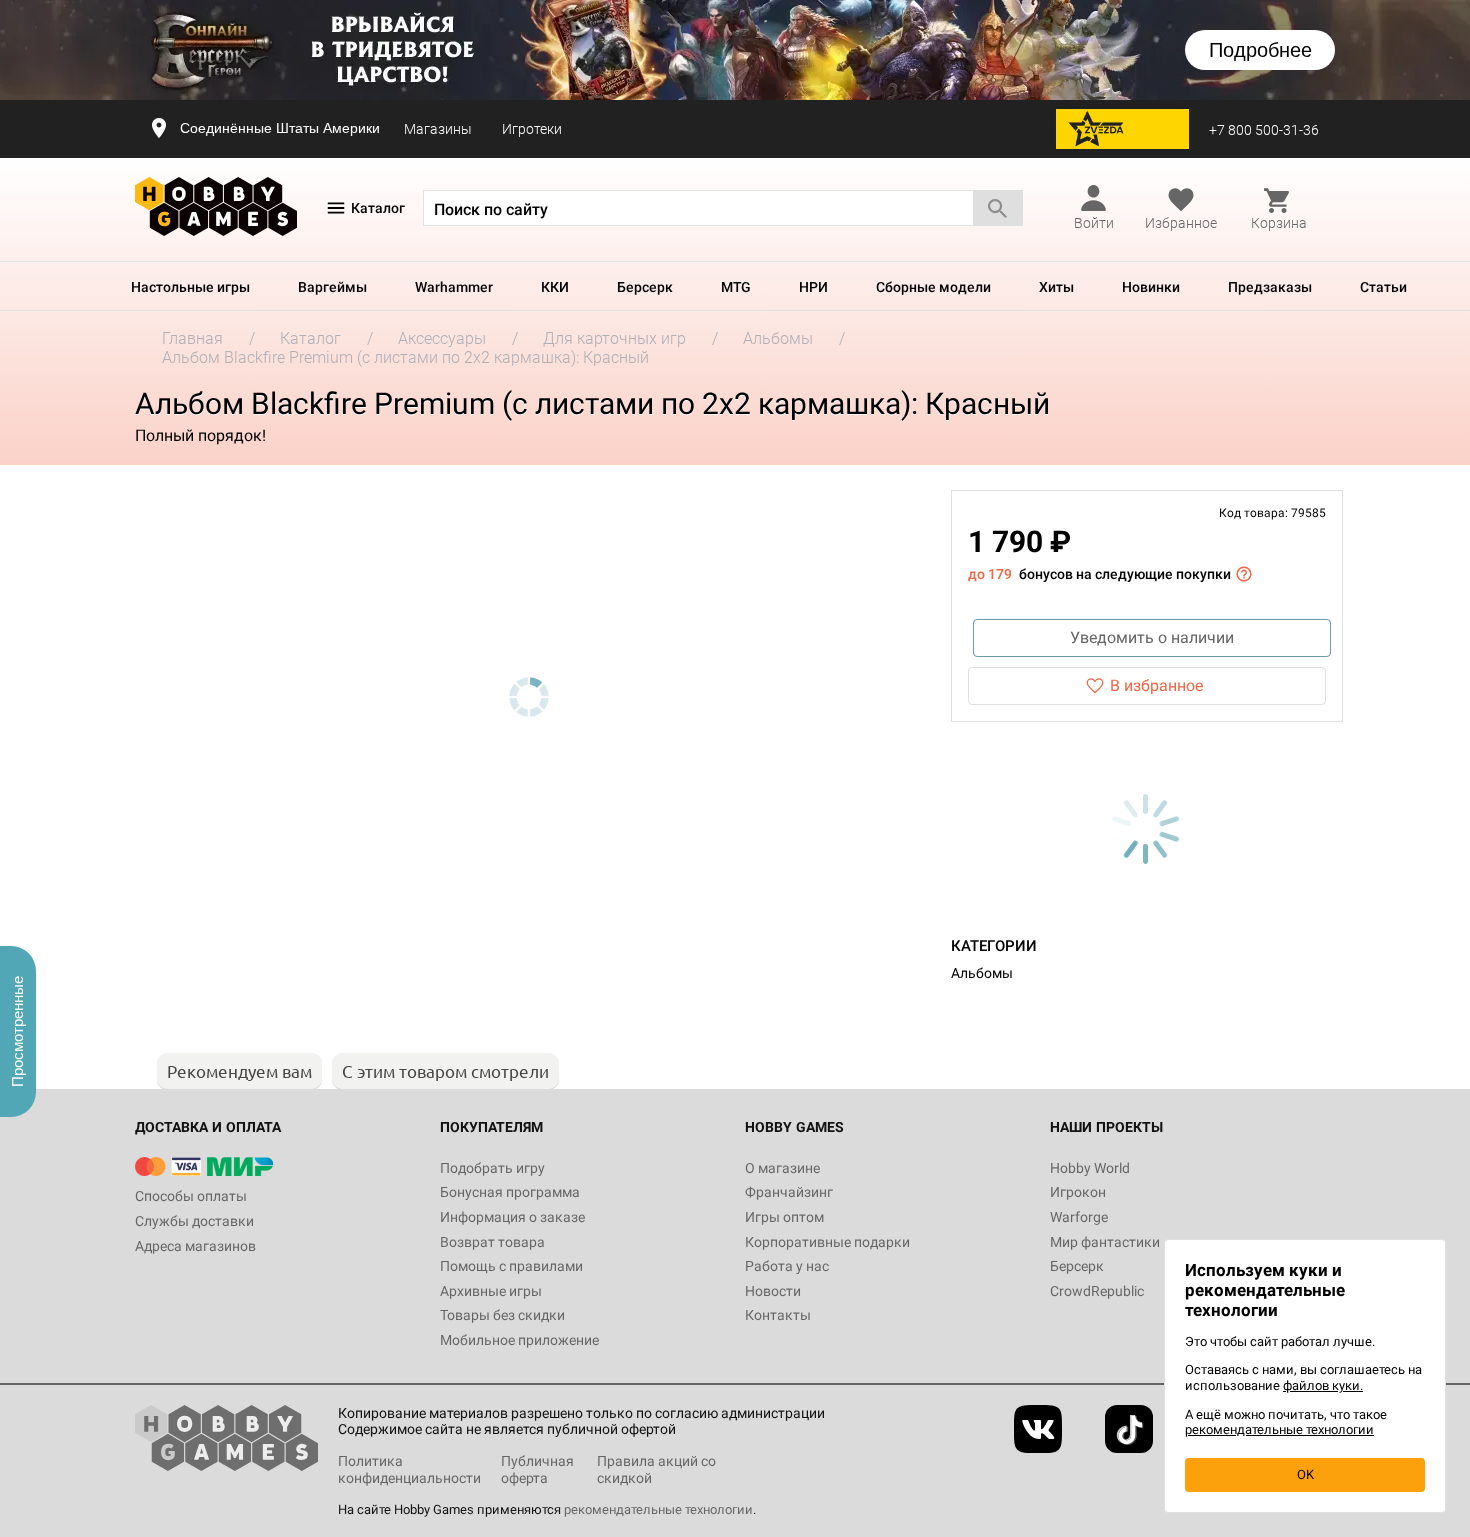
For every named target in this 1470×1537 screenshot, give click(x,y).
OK (1305, 1474)
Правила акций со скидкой (656, 1469)
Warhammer (454, 287)
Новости (773, 1291)
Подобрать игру (492, 1168)
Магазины (438, 129)
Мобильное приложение (519, 1340)
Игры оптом (784, 1217)
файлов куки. (1323, 1385)
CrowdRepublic (1097, 1291)
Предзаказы (1270, 287)
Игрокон (1078, 1192)
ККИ (555, 287)
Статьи (1383, 287)
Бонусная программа (510, 1192)
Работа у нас (787, 1266)
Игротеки (532, 129)
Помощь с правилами (511, 1266)
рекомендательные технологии (658, 1509)
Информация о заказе (512, 1217)
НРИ (813, 287)
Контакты (778, 1315)
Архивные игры (491, 1291)
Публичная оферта (537, 1469)
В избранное (1156, 685)
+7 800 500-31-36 (1264, 130)
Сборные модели (933, 287)
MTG (736, 287)
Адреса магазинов (195, 1246)
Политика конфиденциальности (409, 1469)
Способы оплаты (191, 1196)
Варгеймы (332, 287)
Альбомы (982, 973)
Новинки (1151, 287)
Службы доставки (194, 1221)
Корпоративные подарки (827, 1242)
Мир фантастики (1105, 1242)
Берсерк (645, 287)
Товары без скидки (502, 1315)
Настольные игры (190, 287)
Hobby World (1090, 1168)
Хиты (1056, 287)
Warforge (1079, 1217)
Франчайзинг (789, 1192)
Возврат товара (492, 1242)
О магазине (782, 1168)
